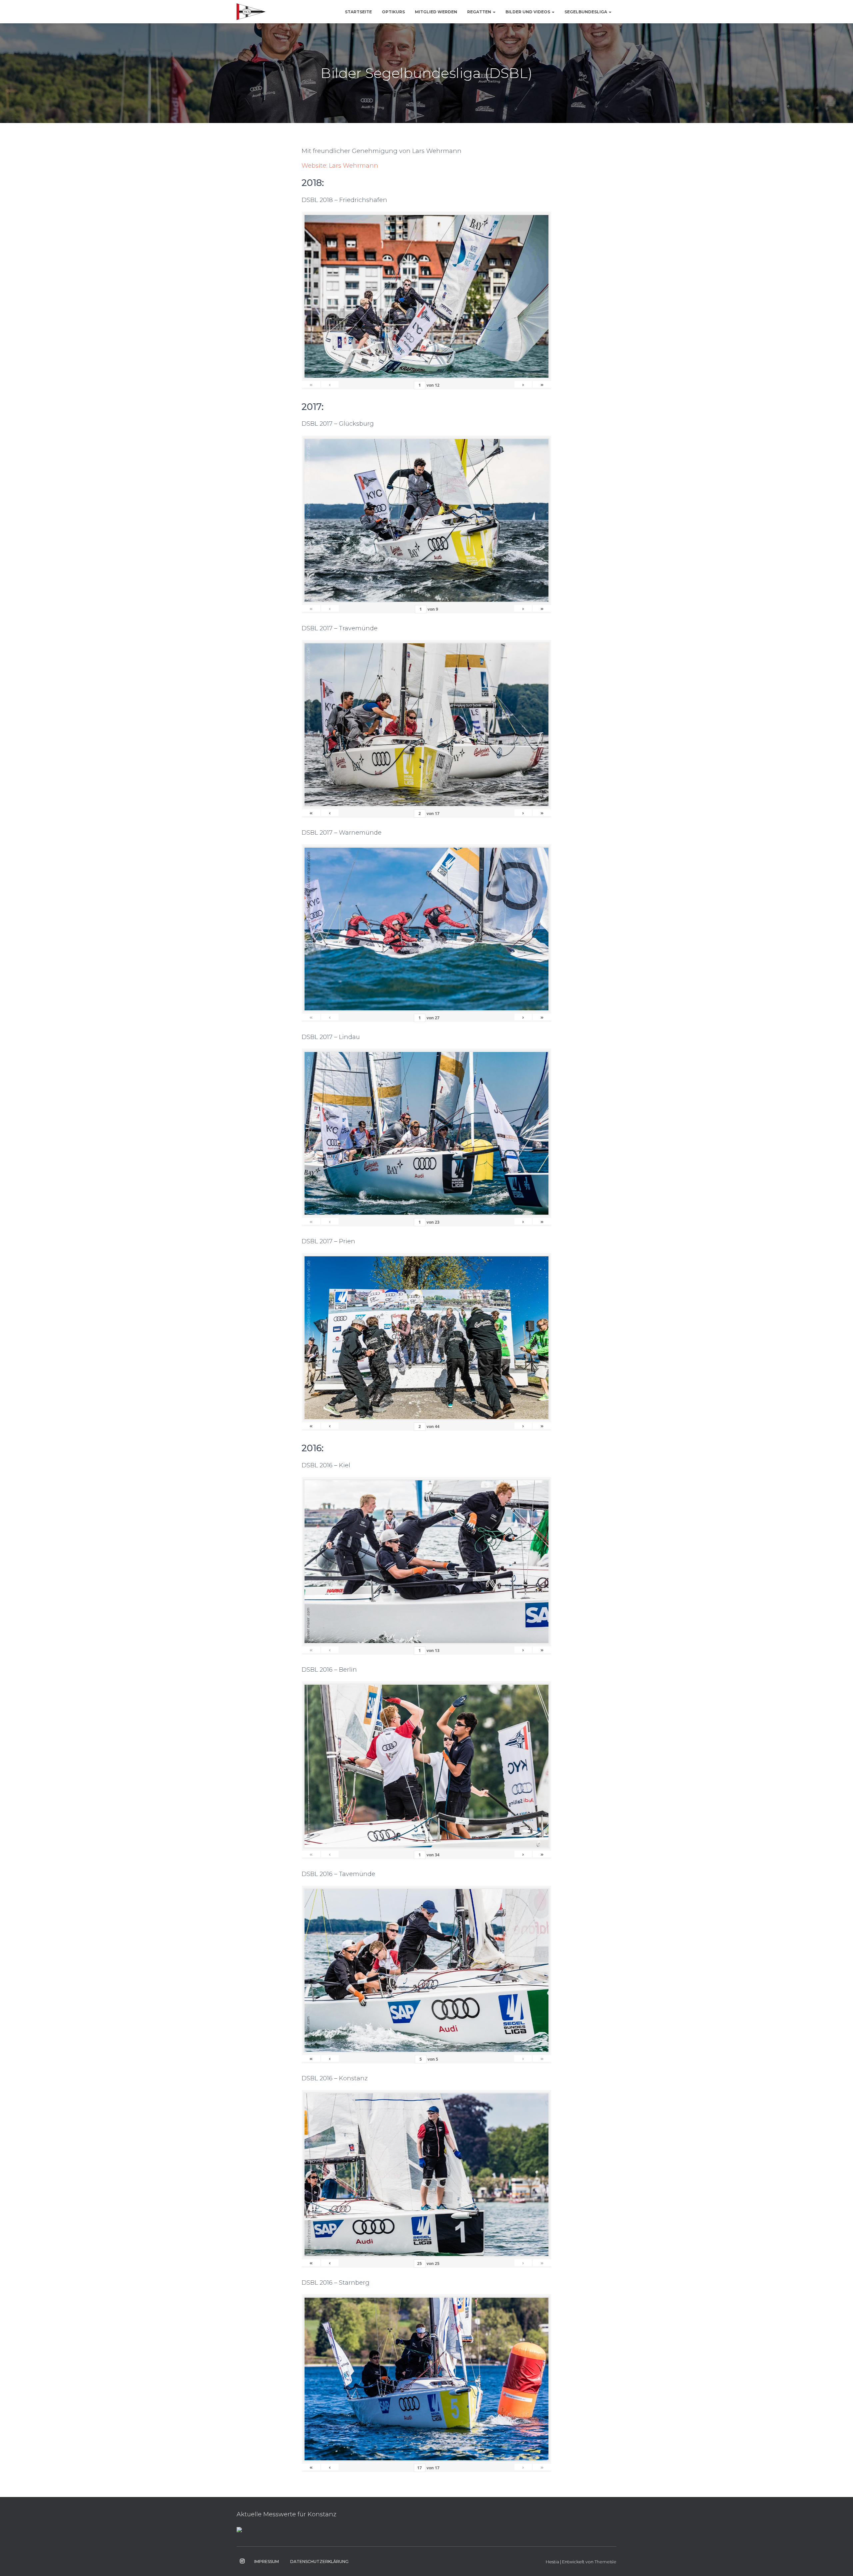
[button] (494, 12)
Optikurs (393, 12)
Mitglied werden (436, 12)
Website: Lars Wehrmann (340, 166)
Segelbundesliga (586, 12)
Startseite (358, 12)
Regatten (480, 12)
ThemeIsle (605, 2562)
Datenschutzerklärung (319, 2561)
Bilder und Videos (528, 12)
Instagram (242, 2561)
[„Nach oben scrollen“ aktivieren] (840, 2563)
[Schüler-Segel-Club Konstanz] (251, 12)
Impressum (267, 2561)
